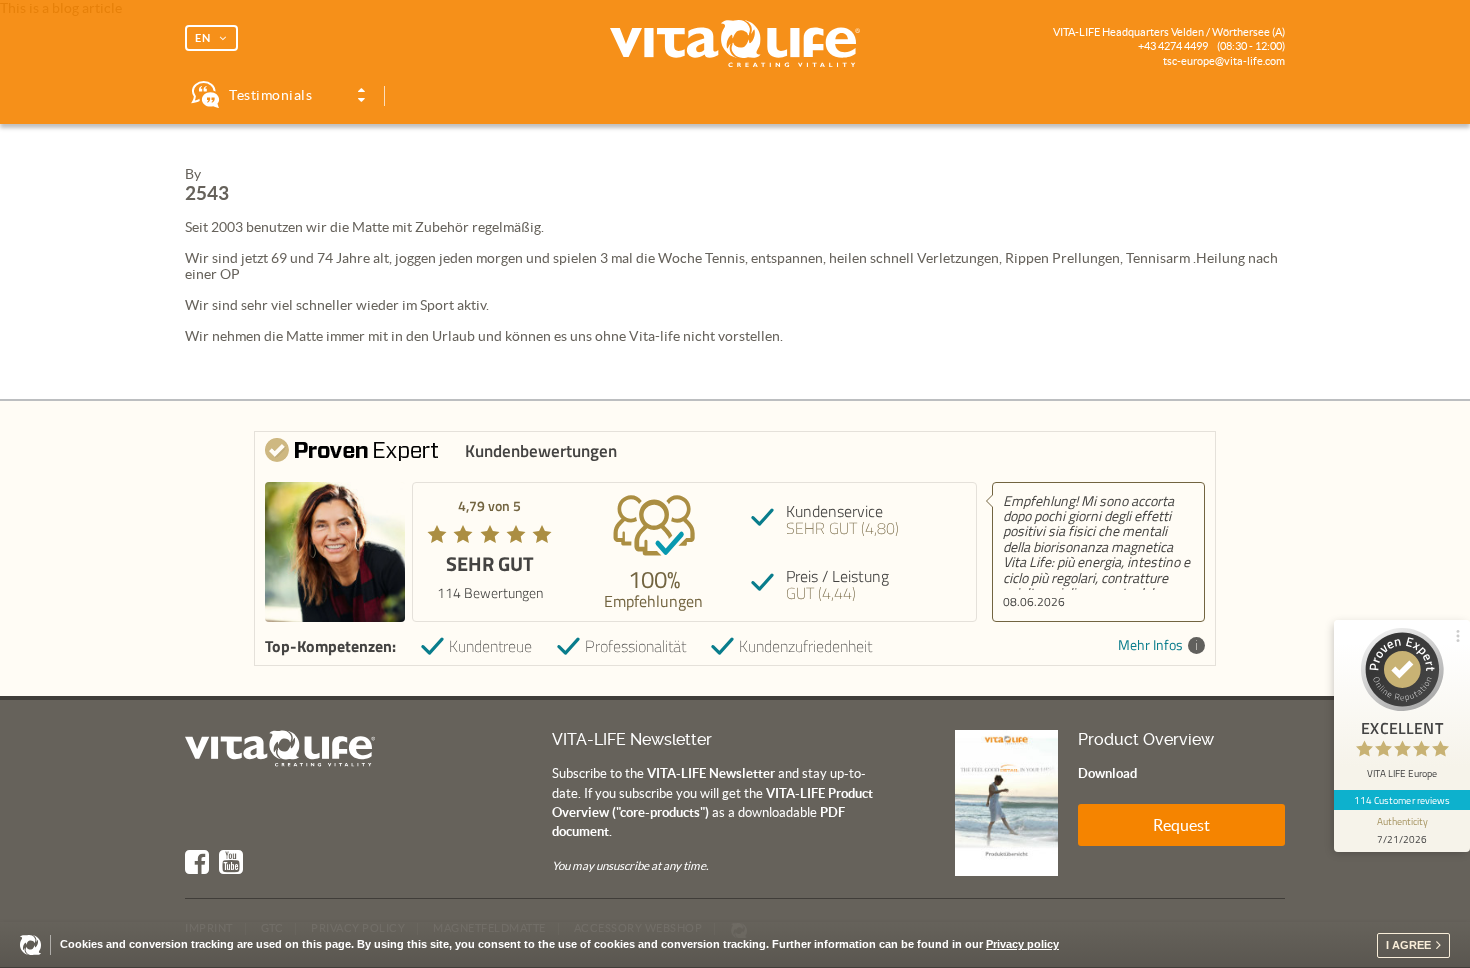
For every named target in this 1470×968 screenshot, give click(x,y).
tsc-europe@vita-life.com (1224, 61)
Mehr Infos (1150, 645)
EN (203, 38)
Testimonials (270, 95)
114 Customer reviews (1402, 800)
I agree (1408, 945)
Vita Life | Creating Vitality (735, 44)
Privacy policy (1022, 944)
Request (1181, 825)
